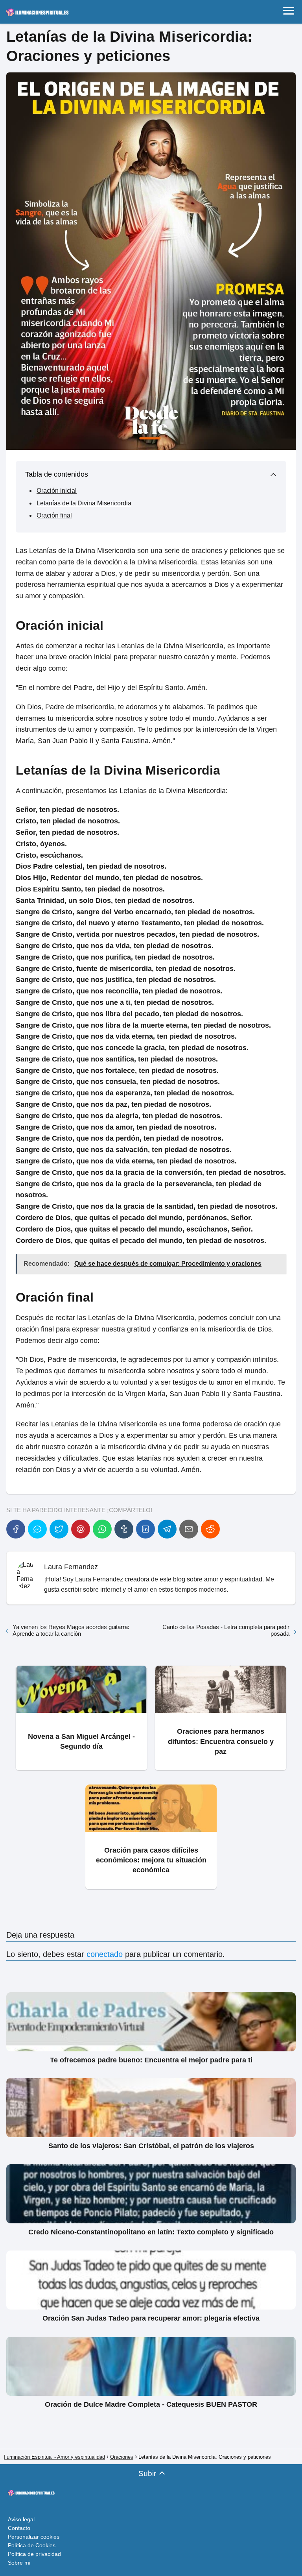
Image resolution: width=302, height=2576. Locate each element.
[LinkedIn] (145, 1529)
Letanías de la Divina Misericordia (84, 503)
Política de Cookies (32, 2545)
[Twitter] (59, 1529)
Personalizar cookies (34, 2537)
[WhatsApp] (102, 1529)
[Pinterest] (81, 1529)
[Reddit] (210, 1529)
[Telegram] (167, 1529)
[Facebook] (16, 1529)
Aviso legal (21, 2519)
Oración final (54, 515)
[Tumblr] (124, 1529)
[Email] (189, 1529)
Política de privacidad (34, 2554)
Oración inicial (57, 491)
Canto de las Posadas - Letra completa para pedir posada (226, 1630)
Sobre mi (19, 2563)
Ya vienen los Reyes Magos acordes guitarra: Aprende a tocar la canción (71, 1630)
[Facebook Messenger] (37, 1529)
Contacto (19, 2528)
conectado (105, 1954)
